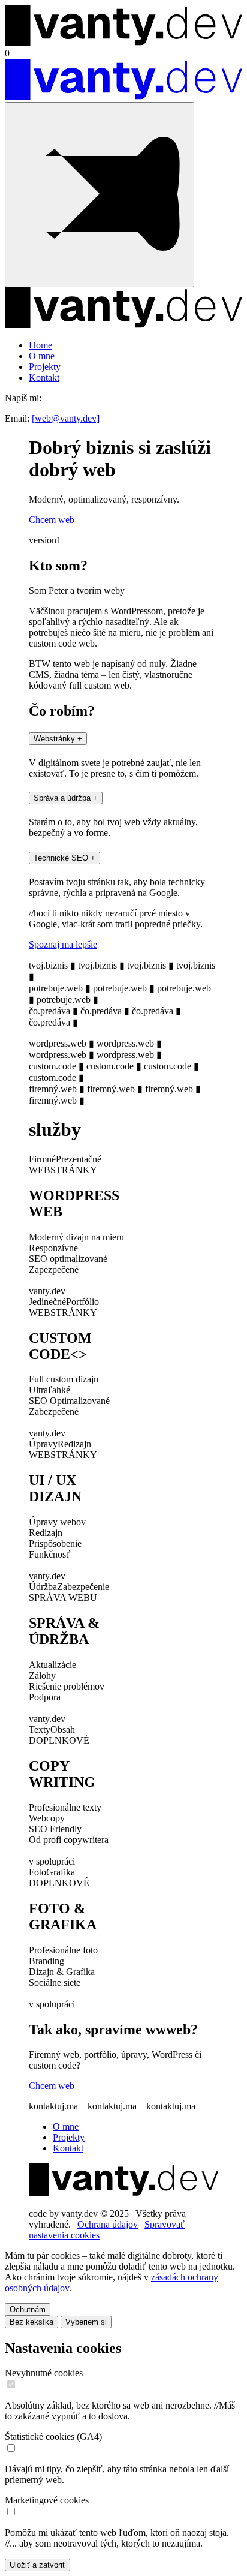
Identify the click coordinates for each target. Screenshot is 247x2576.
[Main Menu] (100, 195)
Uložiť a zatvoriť (37, 2565)
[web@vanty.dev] (66, 418)
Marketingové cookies (47, 2500)
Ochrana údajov (108, 2224)
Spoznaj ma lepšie (63, 944)
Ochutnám (28, 2309)
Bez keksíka (31, 2322)
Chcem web (52, 2086)
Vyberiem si (86, 2322)
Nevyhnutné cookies (44, 2373)
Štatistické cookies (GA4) (53, 2437)
